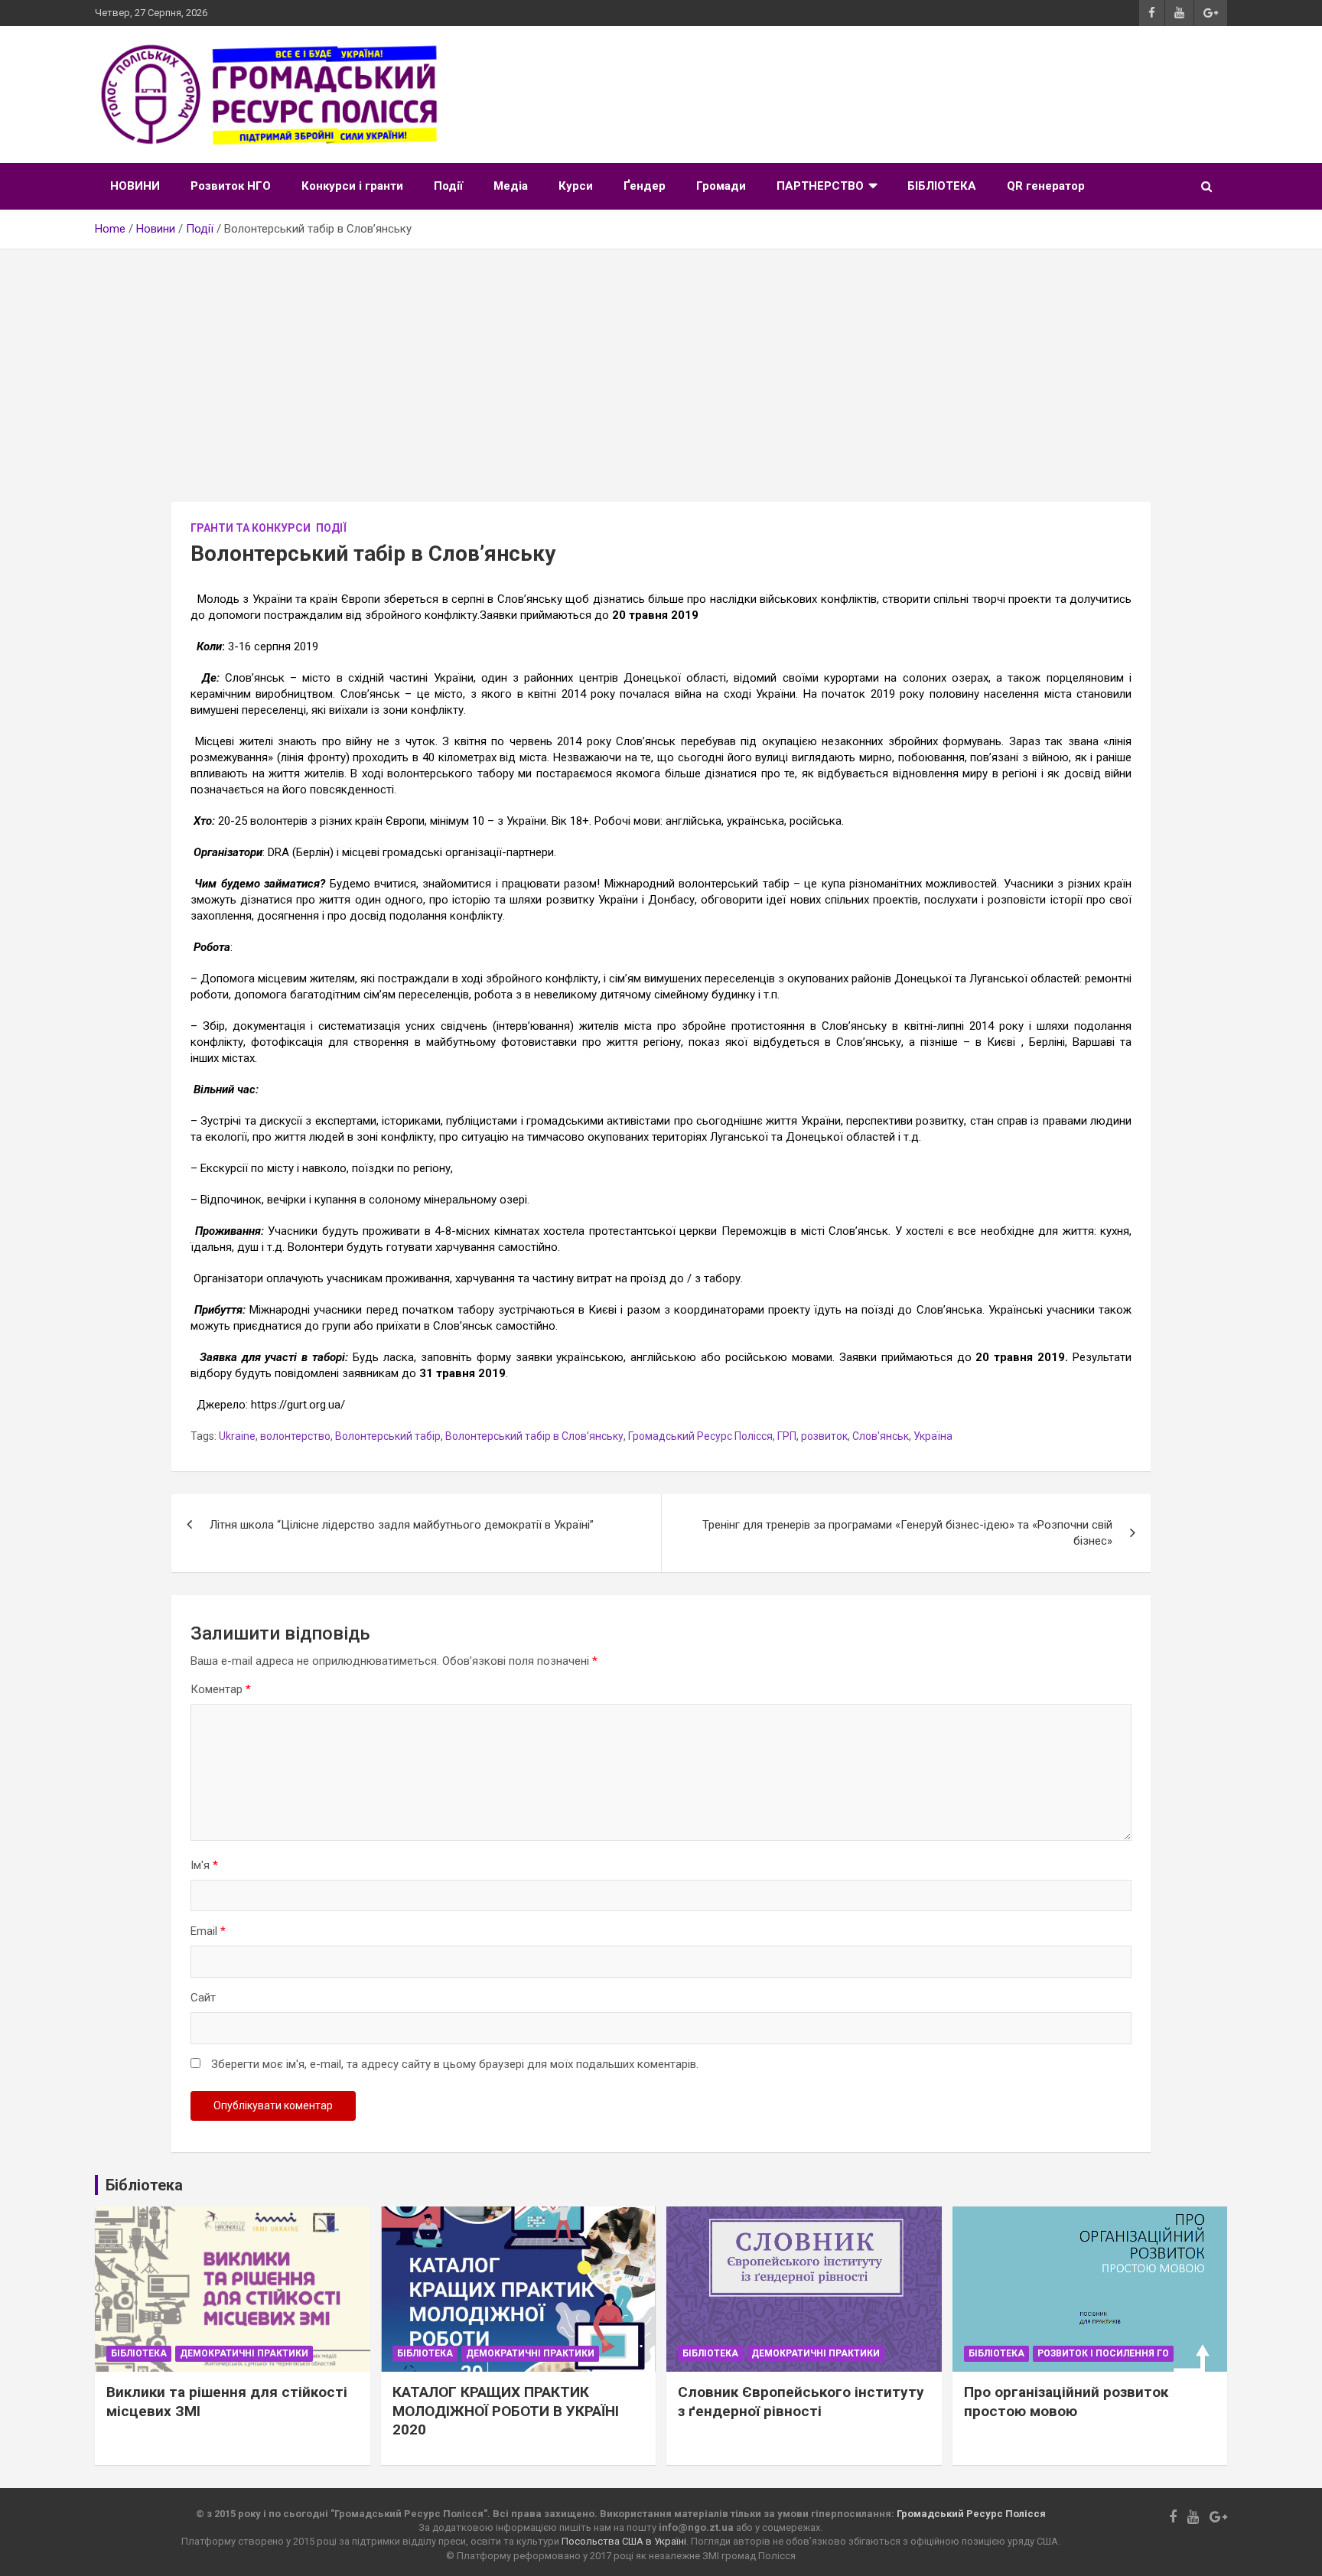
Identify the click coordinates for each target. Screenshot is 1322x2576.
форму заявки (514, 1357)
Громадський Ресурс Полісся (700, 1436)
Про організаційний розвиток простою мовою (1066, 2402)
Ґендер (645, 186)
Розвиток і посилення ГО (1103, 2353)
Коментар (221, 1689)
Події (448, 186)
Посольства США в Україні (624, 2541)
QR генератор (1046, 186)
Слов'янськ (881, 1436)
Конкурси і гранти (352, 186)
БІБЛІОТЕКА (942, 186)
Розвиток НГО (231, 186)
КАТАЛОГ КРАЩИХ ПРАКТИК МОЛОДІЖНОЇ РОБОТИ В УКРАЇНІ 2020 (506, 2411)
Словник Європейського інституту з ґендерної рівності (801, 2402)
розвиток (824, 1436)
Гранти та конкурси (251, 528)
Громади (721, 186)
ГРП (787, 1436)
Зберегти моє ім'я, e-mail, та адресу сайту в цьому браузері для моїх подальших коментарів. (455, 2064)
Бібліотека (139, 2353)
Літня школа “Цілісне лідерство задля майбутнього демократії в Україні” (402, 1525)
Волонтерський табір (388, 1436)
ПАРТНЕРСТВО (820, 186)
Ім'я (204, 1865)
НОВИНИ (135, 186)
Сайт (203, 1998)
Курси (576, 186)
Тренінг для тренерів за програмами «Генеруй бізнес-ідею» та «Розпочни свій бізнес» (907, 1533)
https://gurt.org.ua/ (298, 1405)
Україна (933, 1436)
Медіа (511, 186)
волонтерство (295, 1436)
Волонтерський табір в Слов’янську (534, 1436)
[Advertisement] (661, 364)
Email (208, 1931)
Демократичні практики (244, 2353)
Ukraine (237, 1436)
